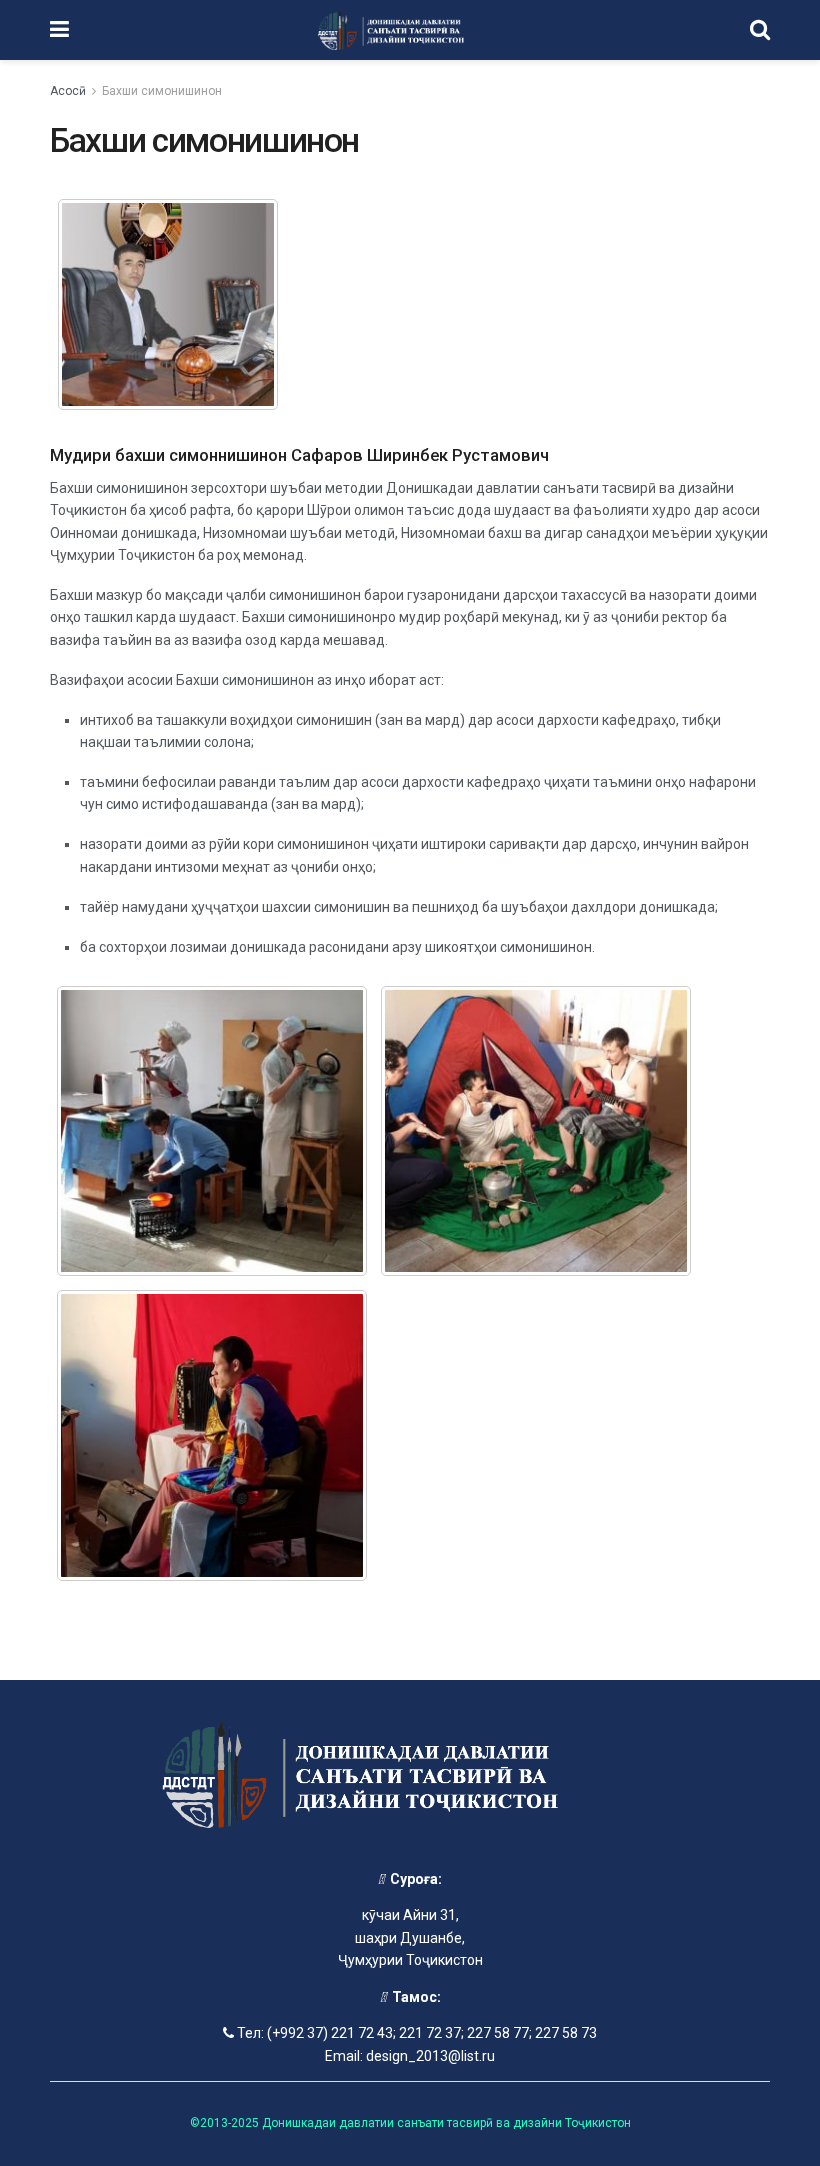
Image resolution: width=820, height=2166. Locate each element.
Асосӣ (68, 91)
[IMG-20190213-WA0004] (212, 1435)
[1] (168, 304)
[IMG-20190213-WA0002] (212, 1131)
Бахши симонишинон (162, 91)
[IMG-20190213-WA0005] (536, 1131)
